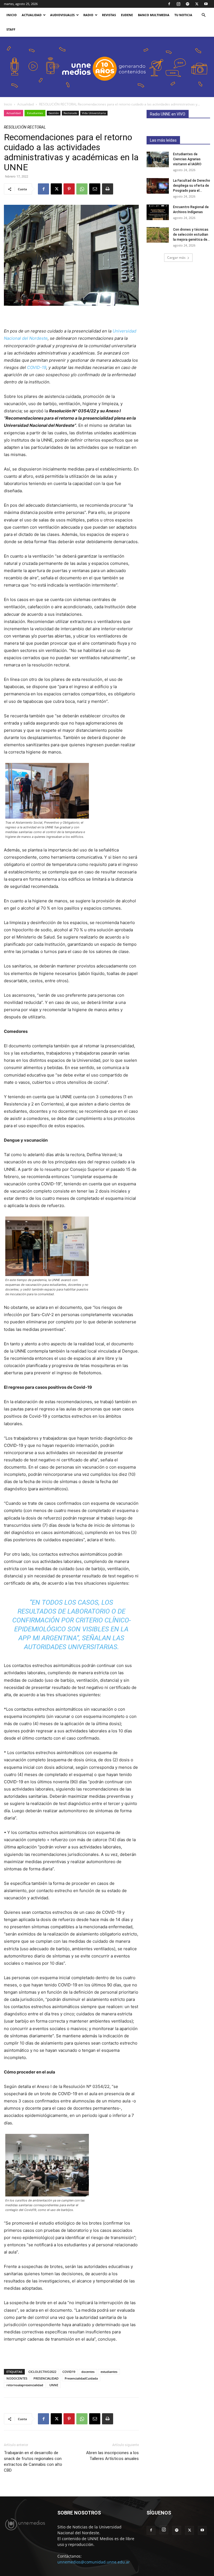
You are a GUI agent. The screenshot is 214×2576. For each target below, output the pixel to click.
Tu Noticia (183, 15)
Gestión (54, 113)
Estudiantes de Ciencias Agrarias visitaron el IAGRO (187, 159)
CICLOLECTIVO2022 (42, 2372)
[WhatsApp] (82, 189)
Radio (88, 15)
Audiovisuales (62, 15)
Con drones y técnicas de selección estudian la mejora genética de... (191, 235)
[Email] (95, 189)
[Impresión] (108, 189)
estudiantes (109, 2372)
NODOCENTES (17, 2378)
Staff (11, 29)
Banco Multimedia (154, 15)
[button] (203, 15)
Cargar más (176, 258)
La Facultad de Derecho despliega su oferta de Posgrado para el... (192, 186)
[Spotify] (188, 4)
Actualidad (32, 15)
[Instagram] (178, 4)
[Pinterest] (69, 189)
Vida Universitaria (94, 113)
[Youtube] (206, 4)
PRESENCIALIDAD (46, 2378)
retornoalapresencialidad (25, 2385)
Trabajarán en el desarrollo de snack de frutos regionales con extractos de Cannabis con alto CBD (33, 2462)
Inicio (8, 104)
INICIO (12, 15)
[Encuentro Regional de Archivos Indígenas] (158, 212)
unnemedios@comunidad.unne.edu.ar (94, 2562)
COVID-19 (37, 367)
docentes (88, 2372)
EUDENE (127, 15)
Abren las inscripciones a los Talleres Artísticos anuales (112, 2456)
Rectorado (70, 113)
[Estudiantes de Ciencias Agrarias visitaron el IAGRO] (158, 159)
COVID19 (69, 2372)
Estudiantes (35, 113)
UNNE (54, 2385)
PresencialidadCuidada (81, 2378)
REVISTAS (109, 15)
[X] (197, 4)
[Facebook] (169, 4)
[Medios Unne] (107, 67)
